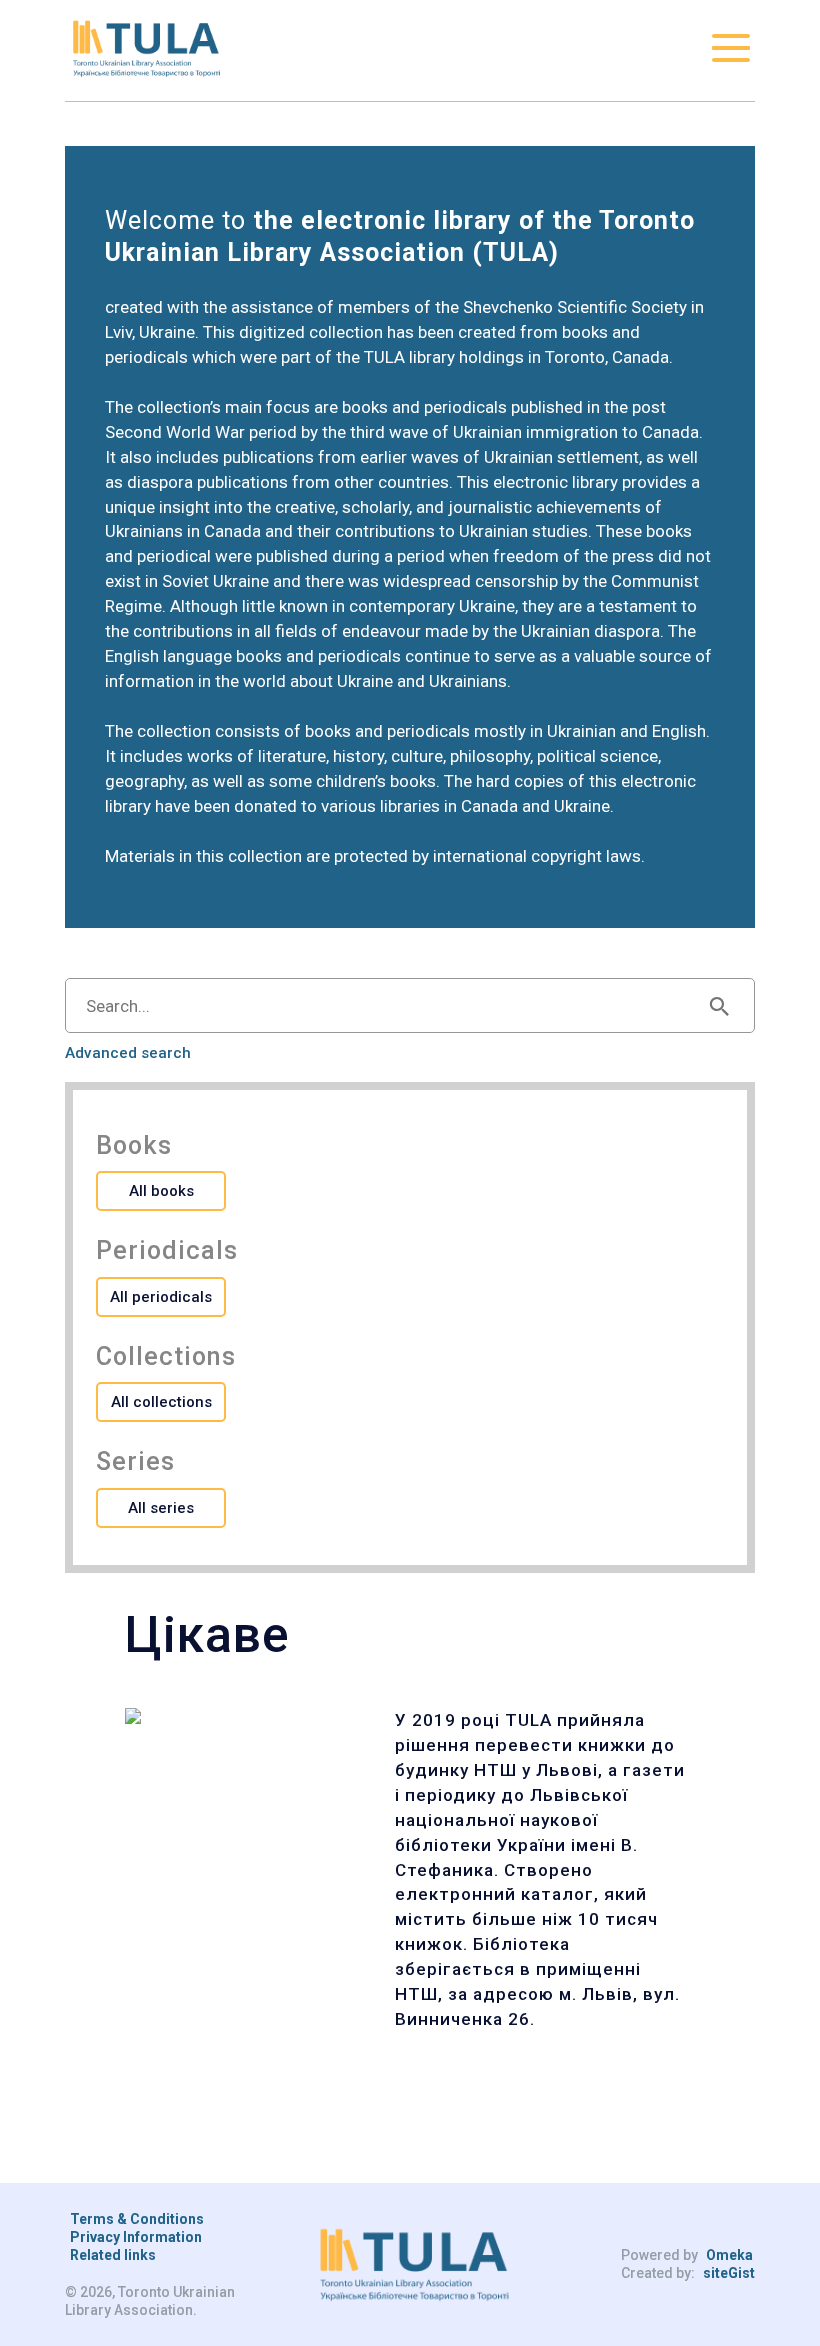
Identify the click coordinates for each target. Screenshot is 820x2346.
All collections (161, 1402)
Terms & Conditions (137, 2219)
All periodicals (161, 1297)
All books (161, 1191)
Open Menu (731, 48)
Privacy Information (136, 2237)
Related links (113, 2255)
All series (161, 1508)
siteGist (729, 2273)
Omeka (729, 2255)
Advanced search (128, 1053)
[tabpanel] (410, 1870)
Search (719, 1005)
